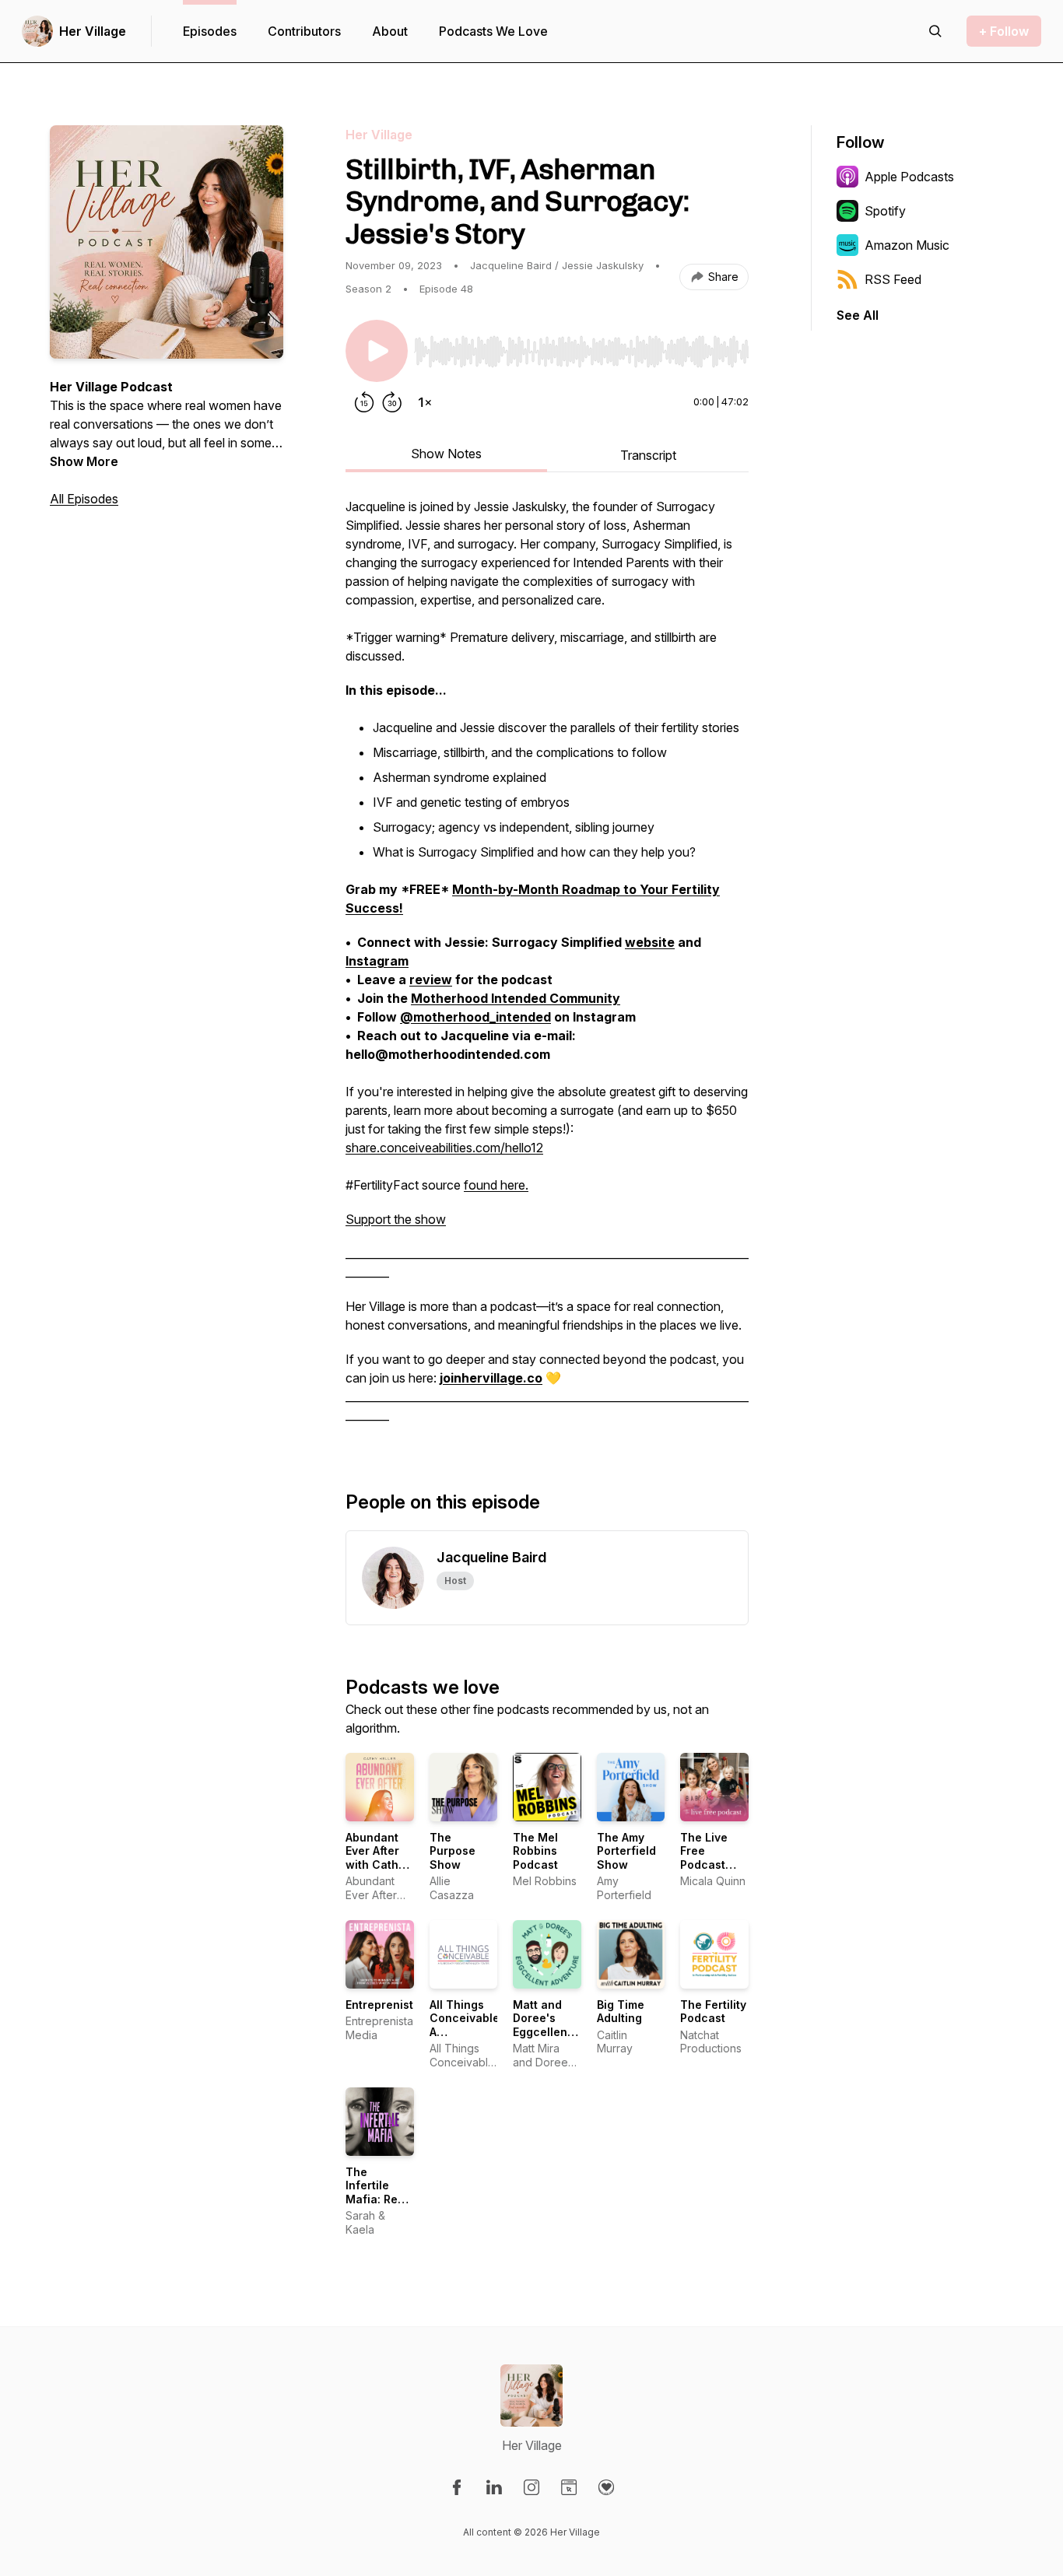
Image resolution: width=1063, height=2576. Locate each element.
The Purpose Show (453, 1851)
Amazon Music (907, 245)
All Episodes (84, 499)
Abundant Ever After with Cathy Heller (375, 1858)
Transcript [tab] (648, 455)
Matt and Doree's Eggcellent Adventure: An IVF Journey (543, 2039)
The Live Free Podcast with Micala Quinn (712, 1865)
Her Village (93, 31)
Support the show (396, 1219)
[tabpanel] (547, 969)
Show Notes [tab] (446, 454)
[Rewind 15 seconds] (364, 402)
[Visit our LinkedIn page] (494, 2487)
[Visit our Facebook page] (457, 2487)
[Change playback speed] (425, 402)
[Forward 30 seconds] (392, 402)
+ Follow (1004, 31)
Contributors (304, 31)
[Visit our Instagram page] (531, 2487)
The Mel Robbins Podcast (535, 1851)
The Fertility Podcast (713, 2012)
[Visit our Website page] (569, 2487)
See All (858, 315)
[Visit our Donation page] (606, 2487)
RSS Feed (893, 279)
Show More (84, 461)
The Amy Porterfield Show (626, 1851)
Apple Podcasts (909, 177)
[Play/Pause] (377, 351)
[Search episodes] (935, 31)
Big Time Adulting (621, 2012)
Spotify (885, 211)
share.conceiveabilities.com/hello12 (444, 1148)
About (390, 31)
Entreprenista (383, 2005)
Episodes (210, 31)
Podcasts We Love (493, 31)
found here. (496, 1185)
